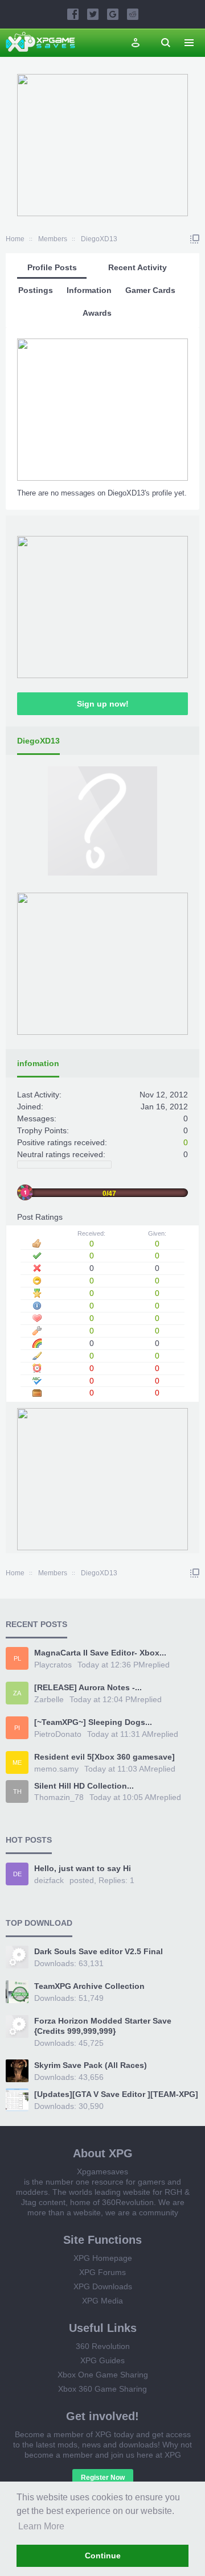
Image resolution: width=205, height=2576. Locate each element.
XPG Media (102, 2301)
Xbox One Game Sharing (103, 2375)
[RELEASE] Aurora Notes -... (88, 1687)
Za (17, 1693)
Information (89, 290)
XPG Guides (102, 2360)
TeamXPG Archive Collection (89, 1986)
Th (17, 1791)
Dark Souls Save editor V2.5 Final (99, 1951)
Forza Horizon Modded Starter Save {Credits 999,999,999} (103, 2026)
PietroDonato (58, 1734)
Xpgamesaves (102, 2172)
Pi (17, 1728)
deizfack (49, 1880)
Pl (17, 1658)
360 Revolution (103, 2346)
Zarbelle (49, 1699)
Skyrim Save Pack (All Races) (91, 2065)
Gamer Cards (150, 290)
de (17, 1874)
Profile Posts (52, 267)
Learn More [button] (41, 2526)
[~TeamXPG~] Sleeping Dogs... (93, 1722)
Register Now (103, 2478)
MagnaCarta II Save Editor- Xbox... (100, 1653)
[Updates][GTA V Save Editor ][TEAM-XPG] (116, 2094)
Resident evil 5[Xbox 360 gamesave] (104, 1757)
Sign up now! (103, 704)
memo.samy (56, 1769)
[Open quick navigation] (195, 239)
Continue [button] (103, 2556)
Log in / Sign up (136, 43)
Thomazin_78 (59, 1797)
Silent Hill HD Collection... (84, 1786)
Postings (36, 290)
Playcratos (53, 1665)
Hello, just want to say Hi (83, 1868)
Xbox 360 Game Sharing (102, 2389)
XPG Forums (102, 2272)
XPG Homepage (103, 2258)
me (17, 1762)
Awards (97, 313)
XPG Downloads (103, 2286)
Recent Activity (138, 267)
